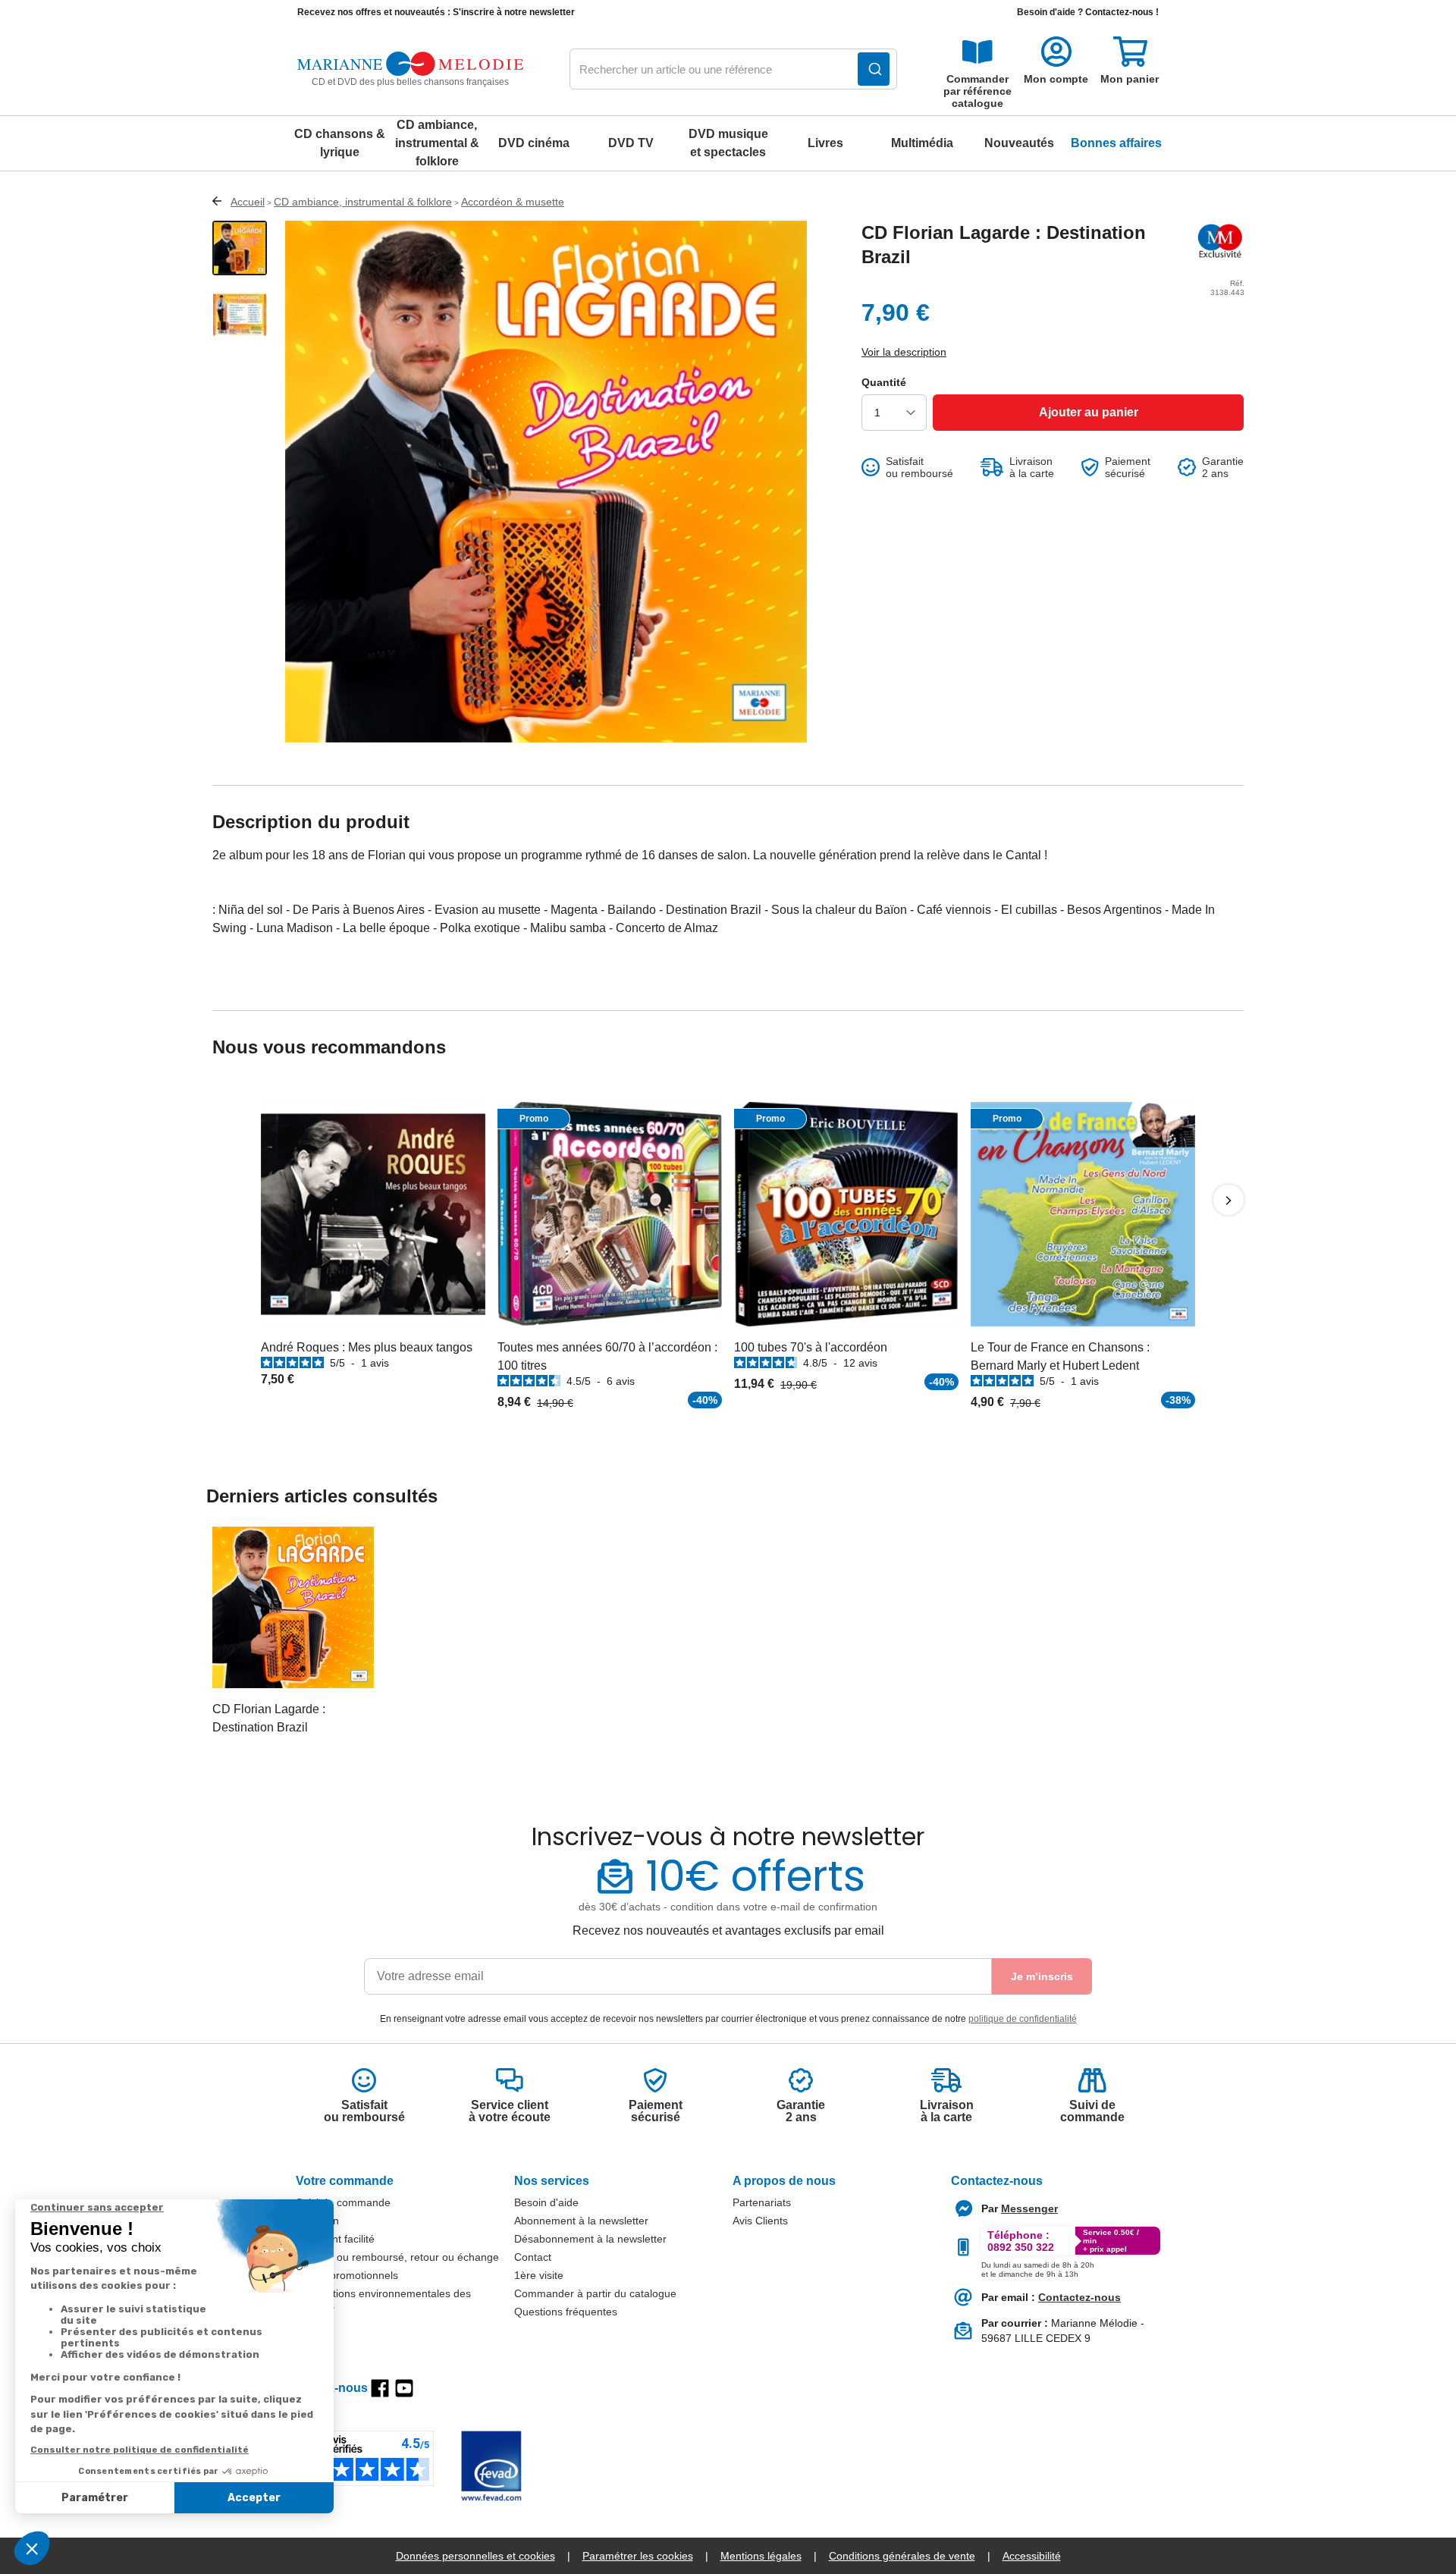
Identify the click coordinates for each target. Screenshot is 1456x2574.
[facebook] (380, 2388)
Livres (825, 143)
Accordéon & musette (513, 202)
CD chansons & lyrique (340, 143)
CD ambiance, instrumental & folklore (437, 143)
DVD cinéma (534, 143)
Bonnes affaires (1116, 143)
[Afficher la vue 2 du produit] (240, 315)
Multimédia (922, 143)
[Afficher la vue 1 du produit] (240, 248)
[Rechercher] (874, 69)
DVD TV (631, 143)
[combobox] (733, 70)
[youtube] (404, 2388)
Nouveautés (1019, 143)
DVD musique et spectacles (728, 143)
